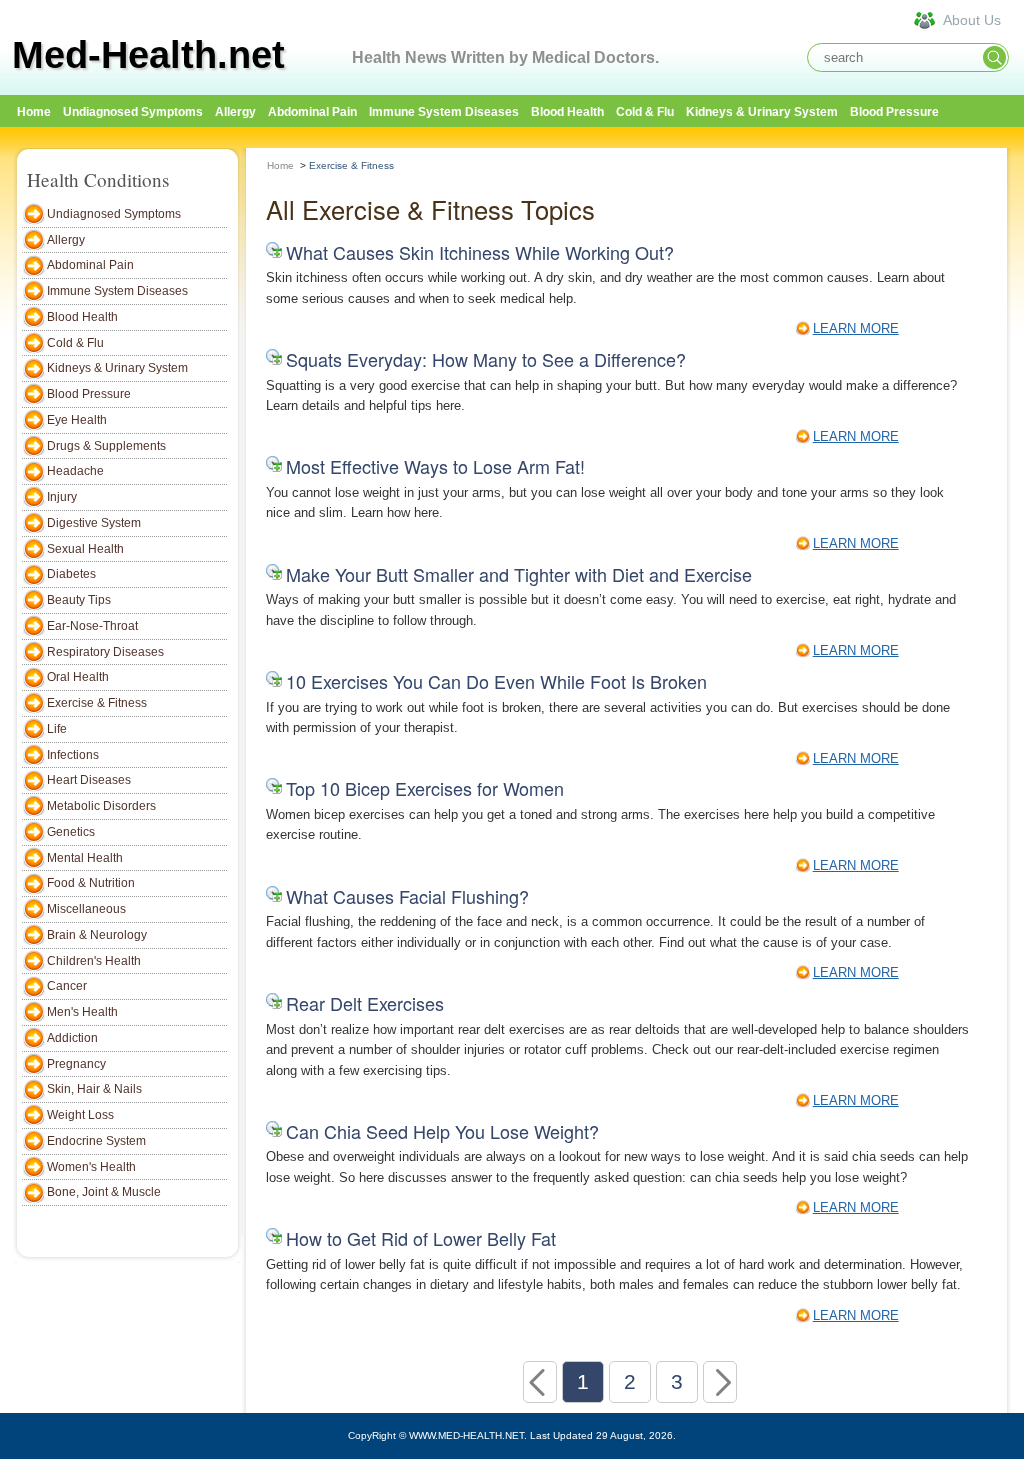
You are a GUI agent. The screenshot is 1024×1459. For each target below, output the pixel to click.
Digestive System (94, 523)
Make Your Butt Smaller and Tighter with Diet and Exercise (519, 574)
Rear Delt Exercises (365, 1003)
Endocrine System (96, 1141)
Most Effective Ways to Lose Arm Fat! (435, 466)
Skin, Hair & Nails (94, 1089)
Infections (73, 755)
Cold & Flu (645, 112)
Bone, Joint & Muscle (104, 1192)
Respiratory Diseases (105, 652)
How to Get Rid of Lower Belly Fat (421, 1238)
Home (280, 165)
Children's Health (94, 961)
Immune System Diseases (444, 112)
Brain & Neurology (97, 935)
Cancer (67, 986)
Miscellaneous (86, 909)
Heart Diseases (89, 780)
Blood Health (567, 112)
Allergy (235, 112)
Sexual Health (85, 549)
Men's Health (82, 1012)
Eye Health (77, 420)
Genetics (71, 832)
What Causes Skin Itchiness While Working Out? (480, 252)
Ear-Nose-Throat (92, 626)
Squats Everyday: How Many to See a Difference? (486, 359)
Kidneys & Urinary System (762, 112)
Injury (62, 497)
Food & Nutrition (91, 883)
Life (57, 729)
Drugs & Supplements (106, 446)
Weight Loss (80, 1115)
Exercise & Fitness (97, 703)
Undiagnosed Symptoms (133, 112)
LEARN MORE (856, 328)
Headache (75, 471)
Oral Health (78, 677)
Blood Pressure (894, 112)
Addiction (72, 1038)
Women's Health (91, 1167)
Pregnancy (76, 1064)
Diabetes (71, 574)
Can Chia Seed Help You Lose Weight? (442, 1131)
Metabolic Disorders (101, 806)
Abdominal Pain (312, 112)
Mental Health (85, 858)
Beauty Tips (79, 600)
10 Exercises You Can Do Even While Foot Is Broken (496, 681)
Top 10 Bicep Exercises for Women (425, 788)
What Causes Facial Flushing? (407, 896)
